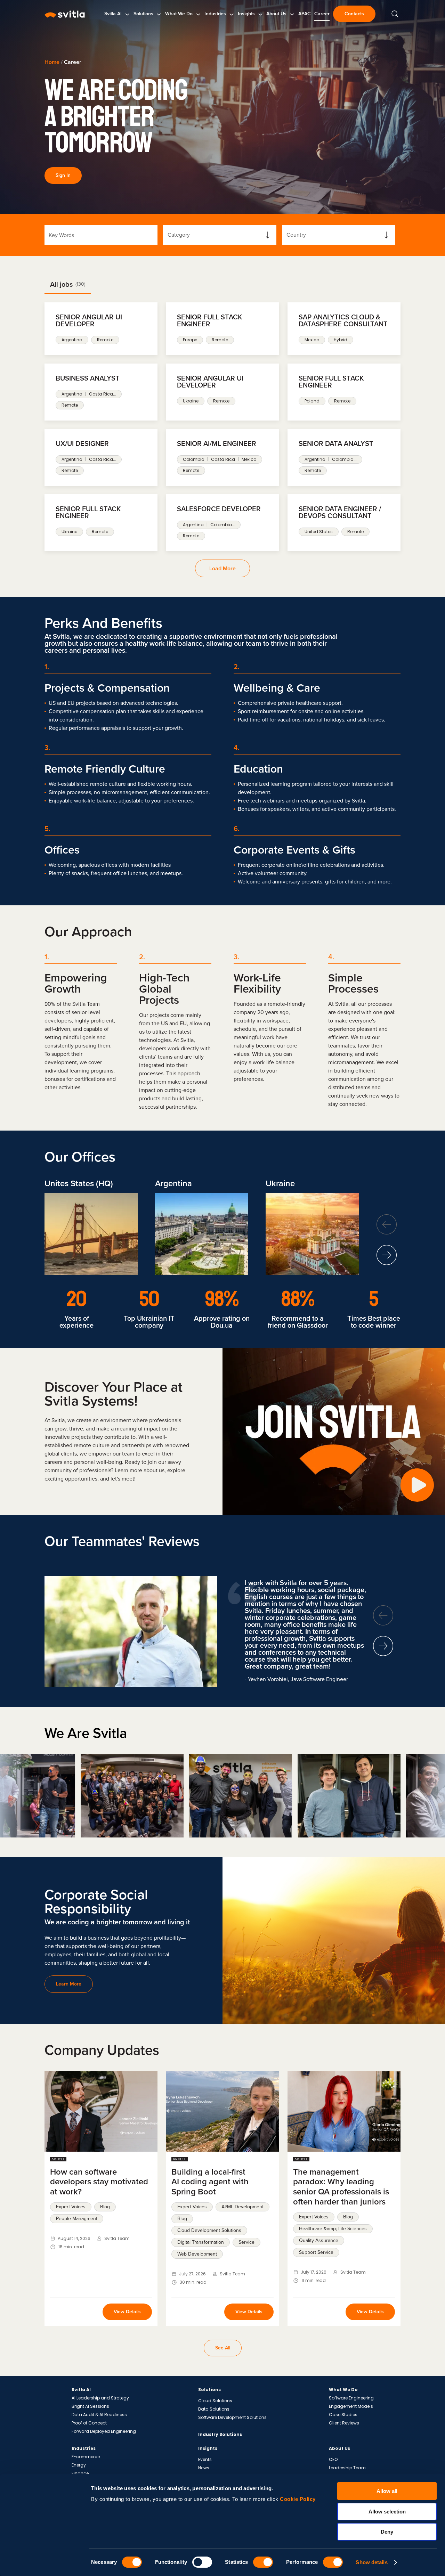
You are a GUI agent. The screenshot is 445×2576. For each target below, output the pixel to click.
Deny (387, 2532)
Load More (222, 568)
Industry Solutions (220, 2434)
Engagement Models (351, 2406)
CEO (333, 2460)
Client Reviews (344, 2423)
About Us (276, 14)
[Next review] (383, 1647)
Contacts (354, 14)
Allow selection (387, 2512)
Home (52, 62)
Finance (80, 2473)
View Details (127, 2312)
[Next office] (387, 1255)
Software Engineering (351, 2398)
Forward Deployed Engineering (104, 2431)
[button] (114, 394)
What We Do (179, 14)
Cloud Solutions (215, 2401)
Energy (79, 2465)
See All (223, 2348)
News (204, 2468)
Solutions (143, 14)
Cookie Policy (298, 2499)
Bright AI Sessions (90, 2406)
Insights (246, 14)
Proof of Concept (89, 2423)
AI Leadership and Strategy (100, 2398)
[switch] (202, 2562)
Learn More (69, 1984)
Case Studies (343, 2415)
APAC (305, 14)
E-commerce (86, 2457)
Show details (371, 2562)
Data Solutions (214, 2409)
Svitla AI (113, 14)
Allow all (387, 2491)
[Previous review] (383, 1616)
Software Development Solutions (232, 2418)
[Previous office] (387, 1225)
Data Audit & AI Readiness (99, 2415)
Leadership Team (347, 2468)
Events (205, 2460)
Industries (215, 14)
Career (322, 14)
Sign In (63, 175)
